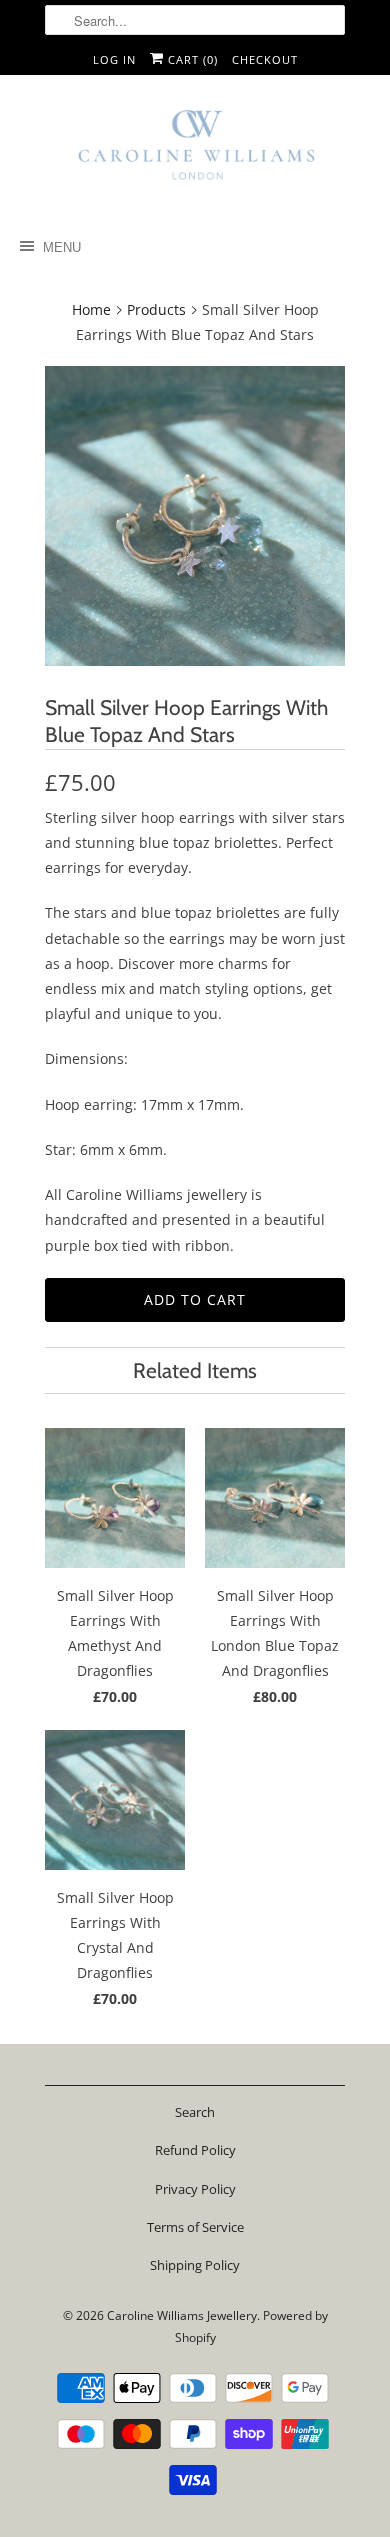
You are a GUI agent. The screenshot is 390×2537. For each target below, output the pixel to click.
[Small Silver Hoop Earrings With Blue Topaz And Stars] (195, 516)
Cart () (191, 59)
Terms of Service (195, 2227)
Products (156, 309)
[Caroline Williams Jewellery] (195, 153)
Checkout (265, 59)
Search (195, 2112)
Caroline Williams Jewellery (182, 2315)
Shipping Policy (195, 2265)
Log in (114, 59)
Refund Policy (195, 2150)
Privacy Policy (195, 2189)
